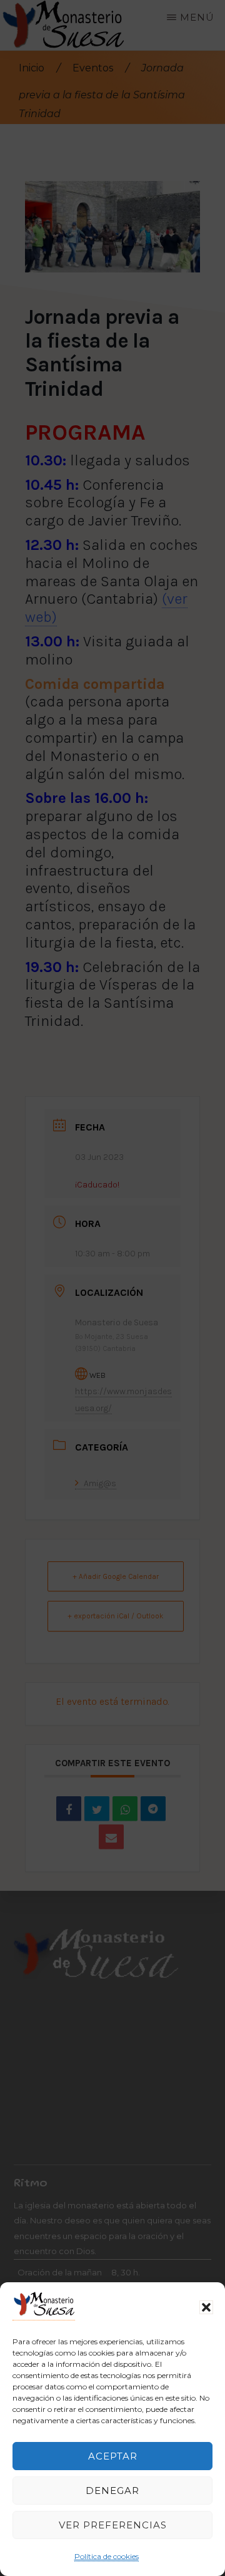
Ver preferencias (113, 2525)
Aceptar (113, 2456)
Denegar (112, 2491)
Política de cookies (107, 2556)
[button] (206, 2307)
